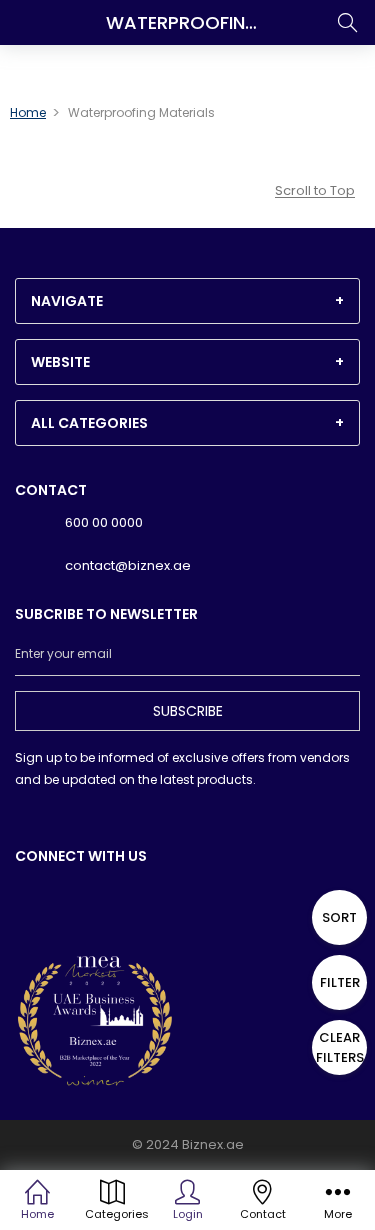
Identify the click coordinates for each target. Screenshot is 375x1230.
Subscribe (188, 711)
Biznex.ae (213, 1144)
